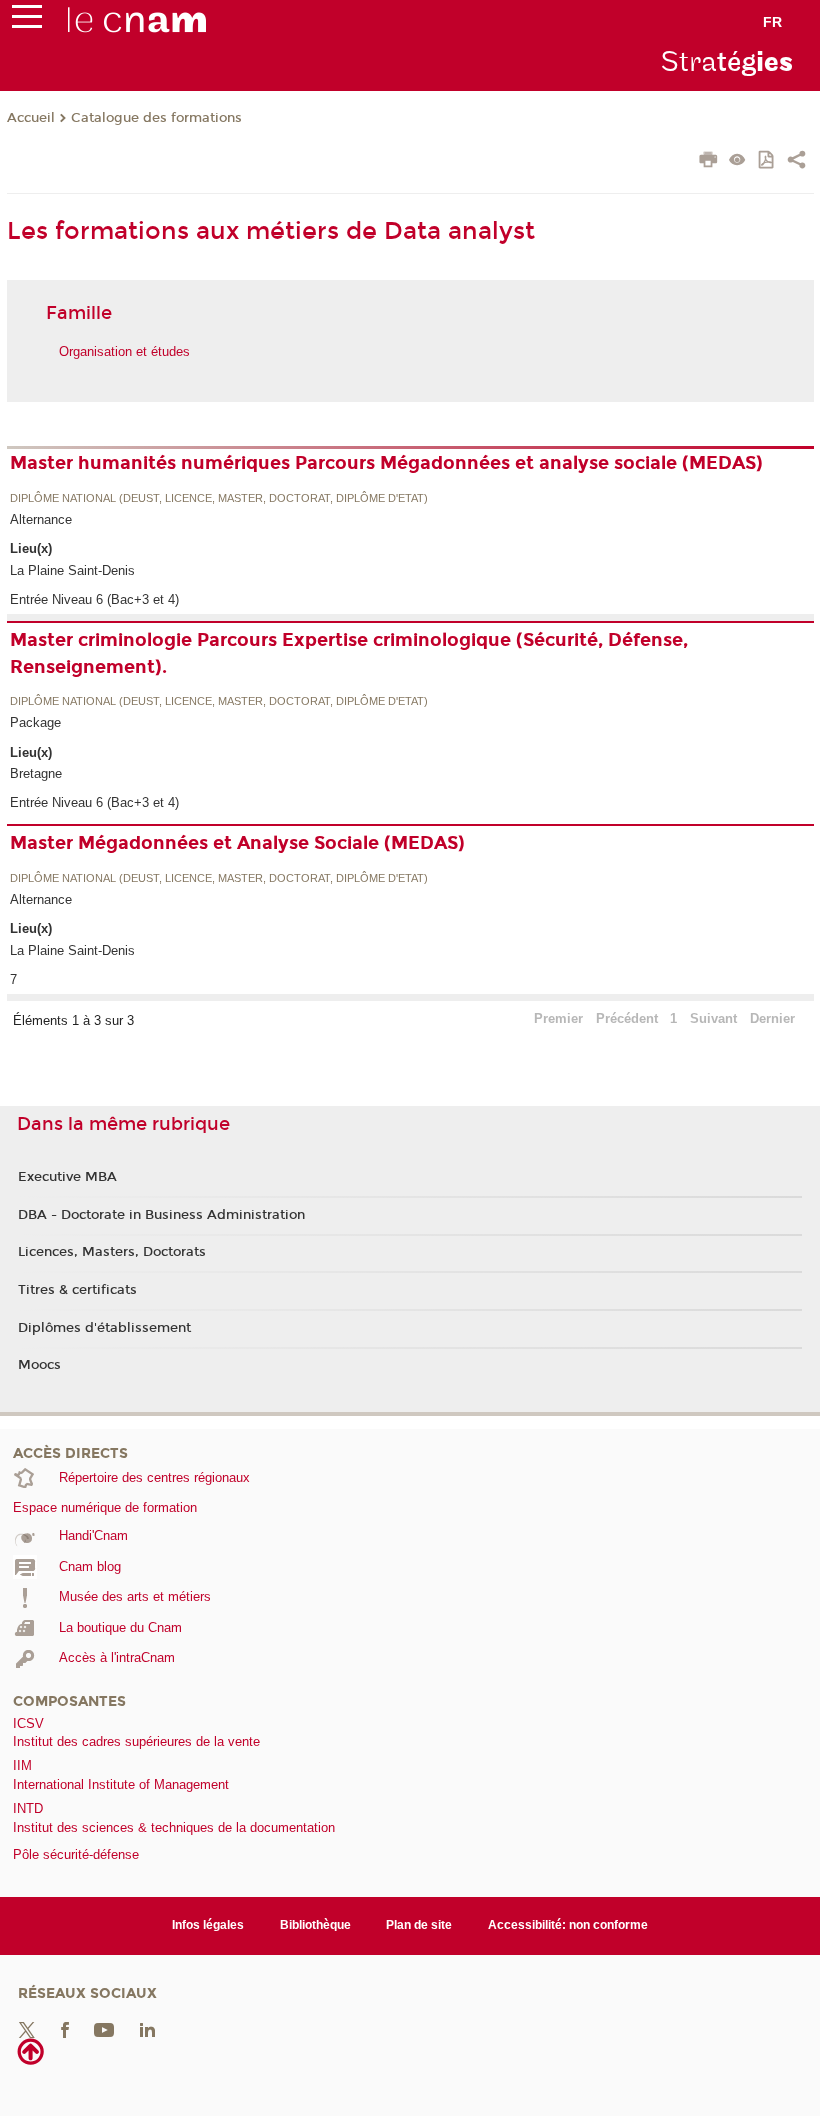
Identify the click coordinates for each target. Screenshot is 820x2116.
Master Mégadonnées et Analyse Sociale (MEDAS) (237, 843)
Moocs (39, 1365)
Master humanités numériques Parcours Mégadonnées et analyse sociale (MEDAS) (386, 463)
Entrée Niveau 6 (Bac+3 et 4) (94, 599)
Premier (558, 1018)
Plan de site (419, 1925)
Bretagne (36, 773)
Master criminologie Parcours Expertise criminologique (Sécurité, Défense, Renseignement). (349, 653)
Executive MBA (67, 1177)
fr (772, 22)
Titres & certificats (77, 1290)
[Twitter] (27, 2028)
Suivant (713, 1018)
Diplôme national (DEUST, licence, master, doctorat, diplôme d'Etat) (219, 499)
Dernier (772, 1018)
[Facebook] (65, 2028)
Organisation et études (124, 351)
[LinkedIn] (147, 2028)
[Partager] (796, 162)
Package (35, 722)
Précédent (627, 1018)
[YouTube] (104, 2028)
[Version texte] (737, 161)
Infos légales (208, 1925)
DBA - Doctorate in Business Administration (161, 1215)
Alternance (41, 519)
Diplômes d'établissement (104, 1328)
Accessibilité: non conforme (568, 1925)
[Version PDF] (767, 161)
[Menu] (27, 21)
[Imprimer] (708, 162)
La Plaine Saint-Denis (72, 570)
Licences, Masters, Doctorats (112, 1252)
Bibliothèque (315, 1925)
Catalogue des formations (156, 118)
